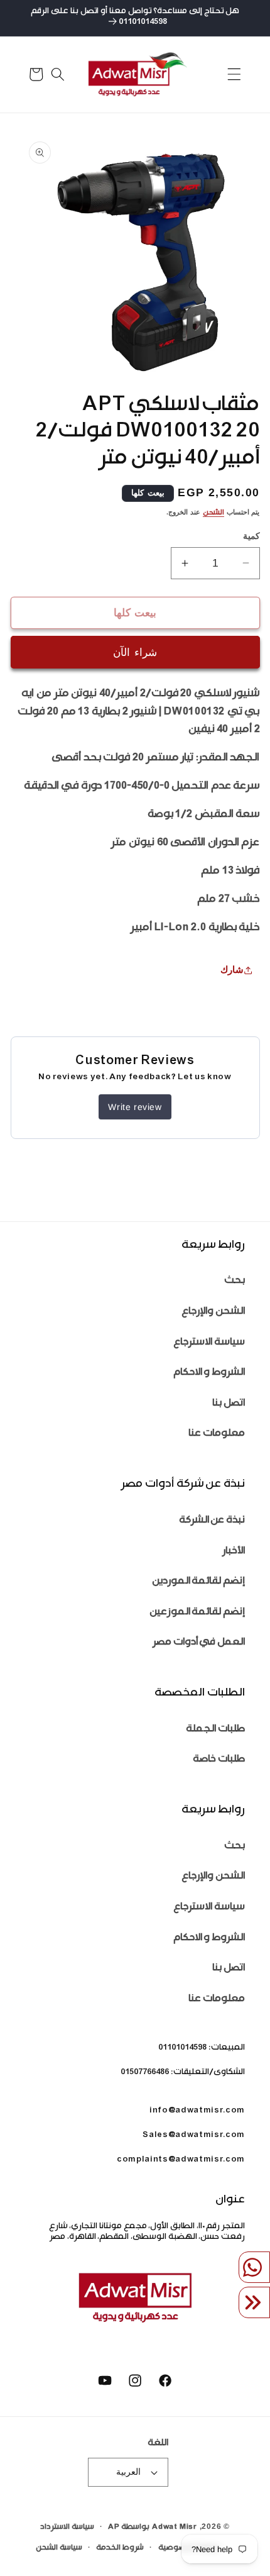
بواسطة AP (129, 2528)
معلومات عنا (217, 1434)
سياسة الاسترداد (67, 2528)
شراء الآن (135, 652)
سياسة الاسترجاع (209, 1343)
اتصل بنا (229, 1404)
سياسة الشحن (59, 2548)
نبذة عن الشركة (212, 1521)
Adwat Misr (175, 2528)
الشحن (213, 514)
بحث (235, 1281)
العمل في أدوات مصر (199, 1643)
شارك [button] (232, 969)
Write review (135, 1107)
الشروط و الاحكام (209, 1373)
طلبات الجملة (215, 1730)
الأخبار (234, 1552)
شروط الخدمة (120, 2548)
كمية (251, 536)
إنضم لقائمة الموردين (198, 1582)
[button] (234, 74)
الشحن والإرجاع (213, 1312)
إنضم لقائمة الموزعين (197, 1613)
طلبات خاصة (219, 1760)
